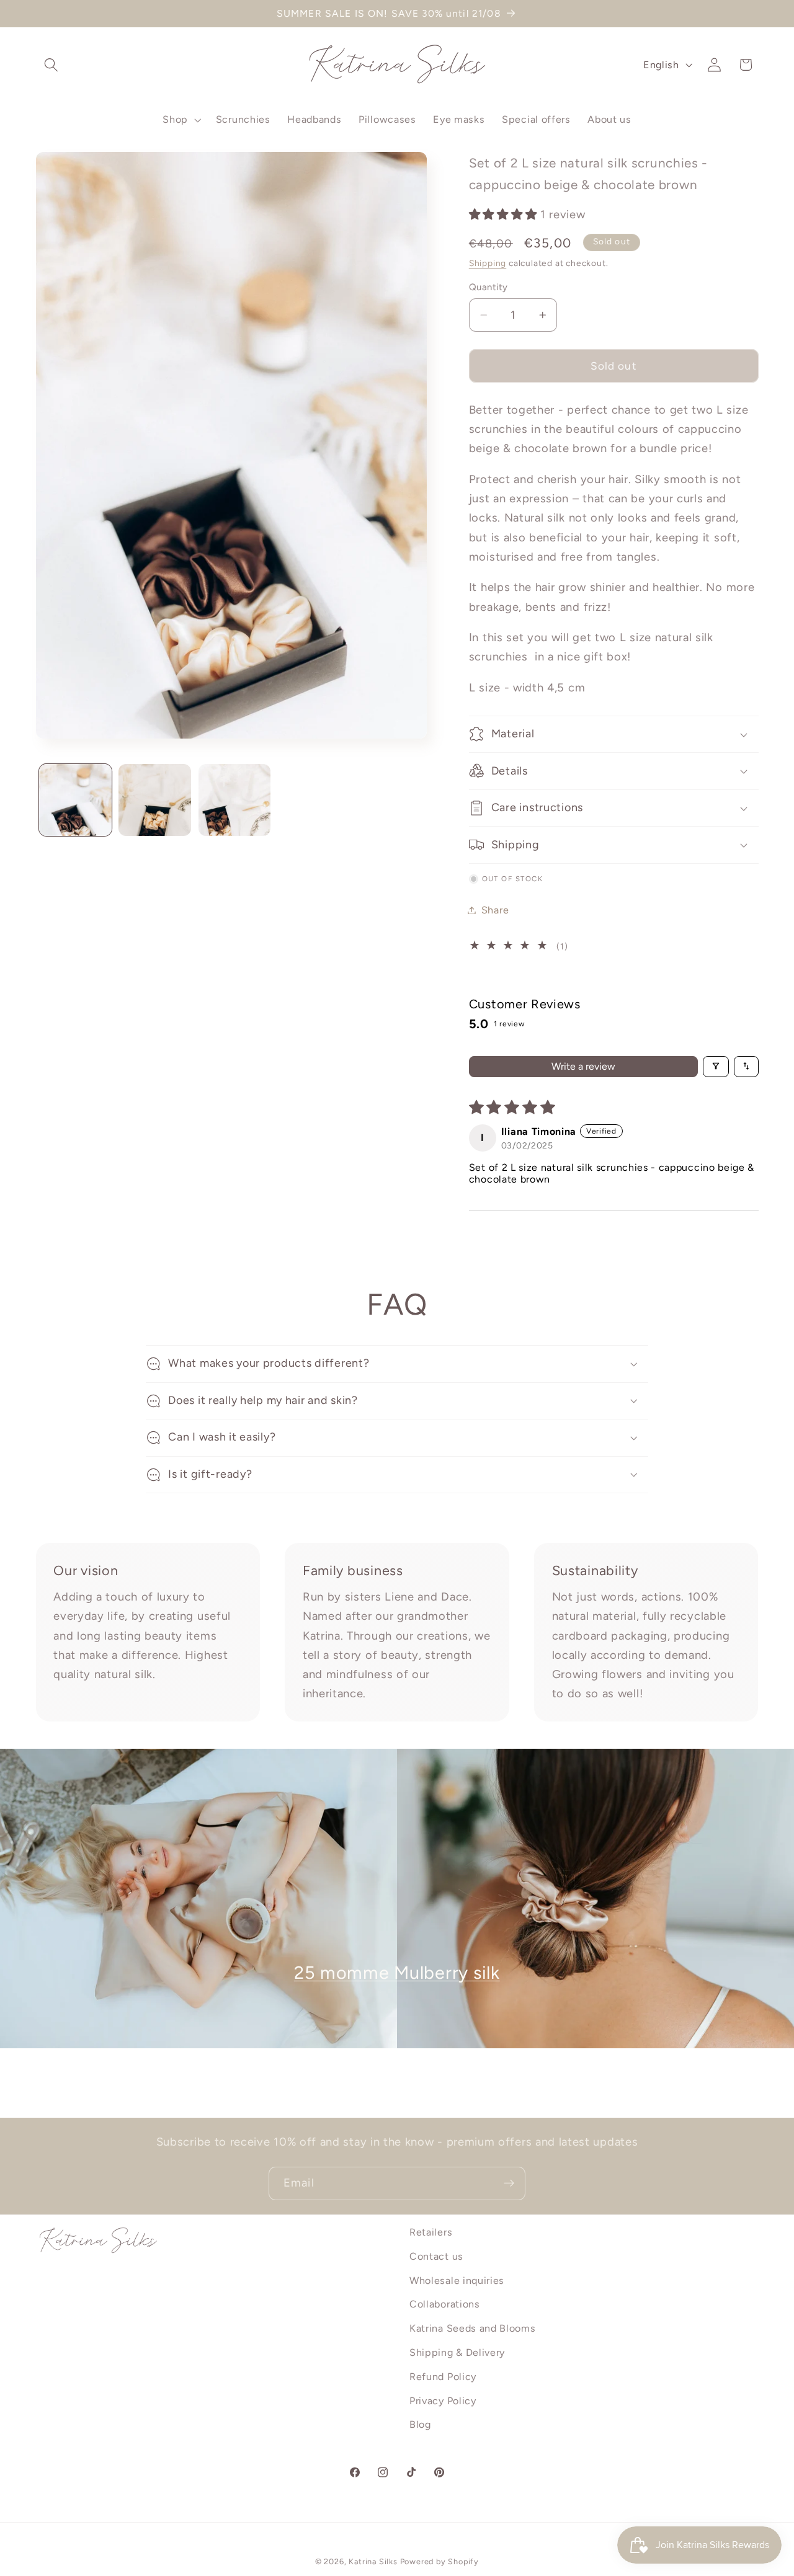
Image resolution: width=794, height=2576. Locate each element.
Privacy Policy (443, 2401)
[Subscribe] (509, 2183)
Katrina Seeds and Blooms (473, 2328)
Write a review (583, 1066)
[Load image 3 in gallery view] (235, 800)
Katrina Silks (373, 2562)
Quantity (488, 286)
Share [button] (495, 910)
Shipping (488, 263)
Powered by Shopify (440, 2562)
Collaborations (445, 2305)
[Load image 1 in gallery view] (75, 800)
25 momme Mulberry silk (397, 1973)
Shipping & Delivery (457, 2352)
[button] (52, 65)
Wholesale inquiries (457, 2281)
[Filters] (716, 1066)
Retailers (431, 2232)
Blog (420, 2425)
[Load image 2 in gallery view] (155, 800)
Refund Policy (443, 2377)
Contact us (436, 2256)
